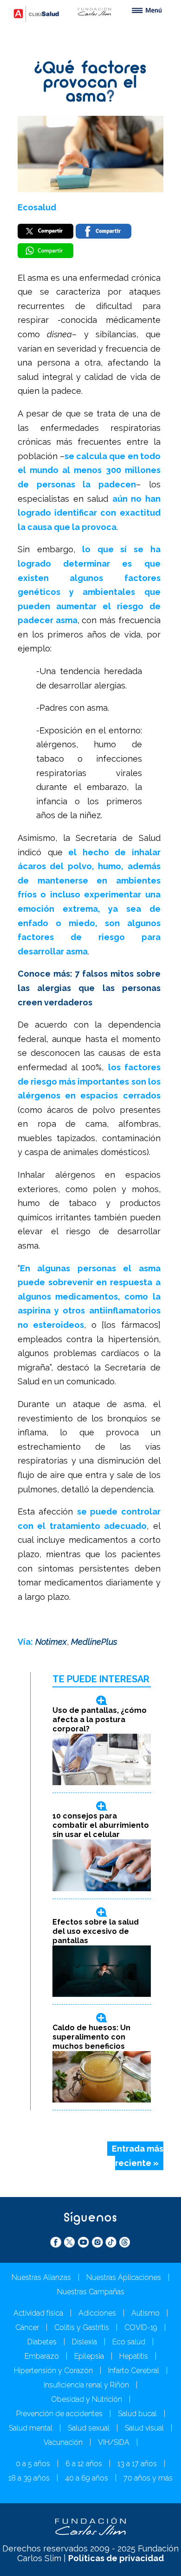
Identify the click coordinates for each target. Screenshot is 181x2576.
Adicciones (97, 2313)
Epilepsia (89, 2356)
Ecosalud (37, 207)
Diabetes (42, 2342)
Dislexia (84, 2342)
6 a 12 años (84, 2464)
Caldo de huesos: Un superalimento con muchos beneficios (91, 2037)
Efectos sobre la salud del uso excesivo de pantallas (96, 1931)
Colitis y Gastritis (82, 2327)
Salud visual (144, 2428)
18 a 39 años (29, 2478)
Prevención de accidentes (59, 2414)
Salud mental (31, 2428)
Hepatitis (134, 2356)
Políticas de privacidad (116, 2558)
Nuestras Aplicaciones (124, 2277)
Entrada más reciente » (138, 2156)
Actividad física (38, 2313)
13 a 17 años (137, 2464)
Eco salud (129, 2342)
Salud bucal (137, 2414)
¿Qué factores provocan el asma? (90, 83)
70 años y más (148, 2478)
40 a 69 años (87, 2478)
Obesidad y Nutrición (87, 2399)
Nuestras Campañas (91, 2292)
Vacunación (63, 2442)
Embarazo (42, 2356)
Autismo (145, 2313)
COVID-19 (141, 2327)
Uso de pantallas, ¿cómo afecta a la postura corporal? (100, 1720)
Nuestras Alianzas (41, 2277)
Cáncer (27, 2327)
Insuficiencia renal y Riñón (86, 2385)
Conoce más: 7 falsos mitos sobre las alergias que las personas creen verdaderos (89, 988)
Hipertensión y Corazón (53, 2371)
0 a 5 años (33, 2464)
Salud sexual (89, 2428)
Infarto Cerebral (134, 2371)
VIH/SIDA (114, 2442)
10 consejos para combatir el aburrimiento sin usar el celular (101, 1825)
